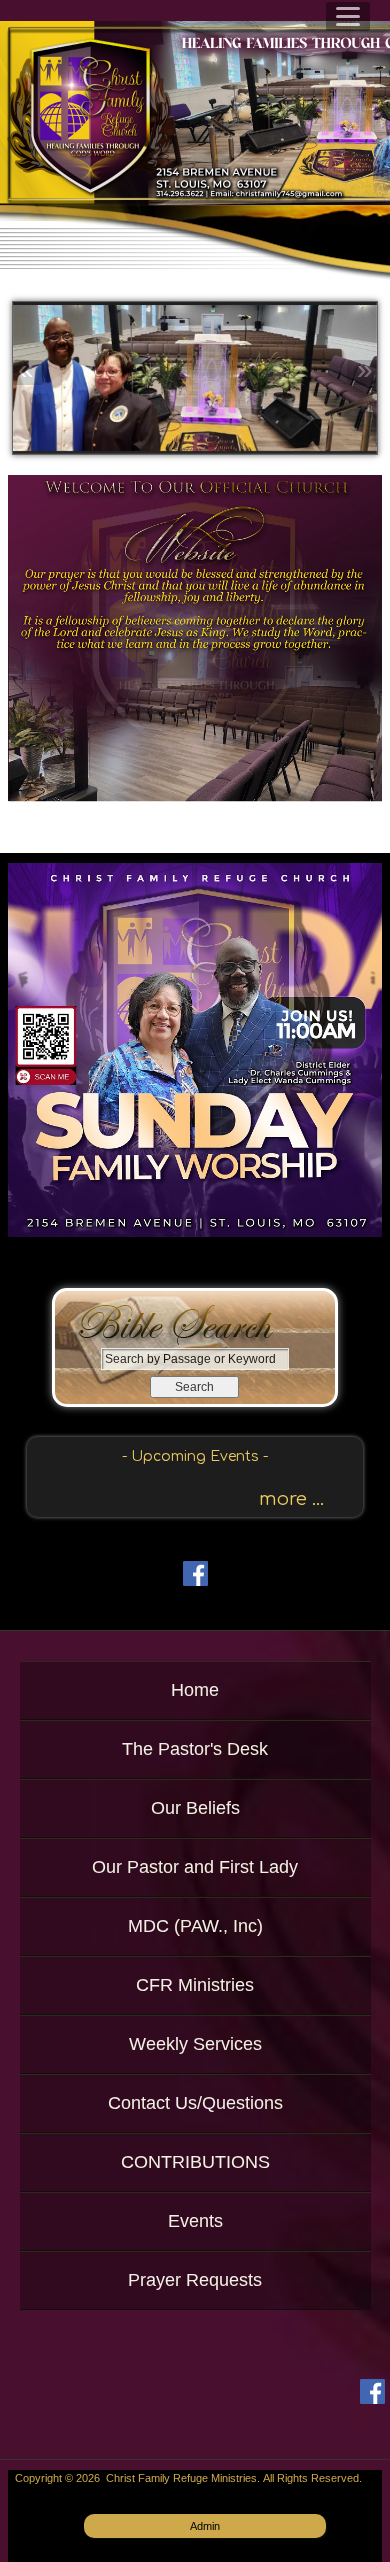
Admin (205, 2526)
